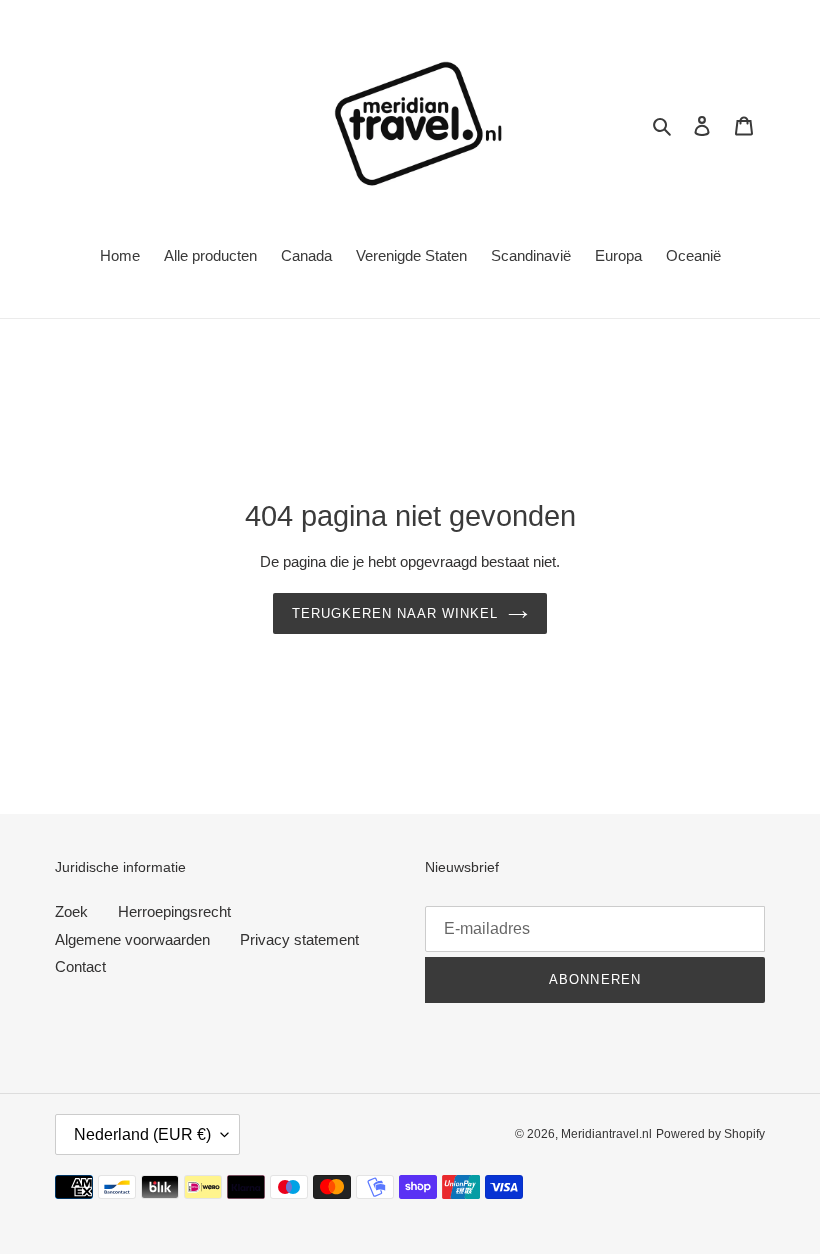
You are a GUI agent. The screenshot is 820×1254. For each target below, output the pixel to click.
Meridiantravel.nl (606, 1134)
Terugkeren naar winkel (395, 613)
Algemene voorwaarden (132, 939)
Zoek (71, 911)
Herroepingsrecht (174, 911)
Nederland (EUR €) (142, 1134)
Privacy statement (299, 939)
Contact (80, 966)
